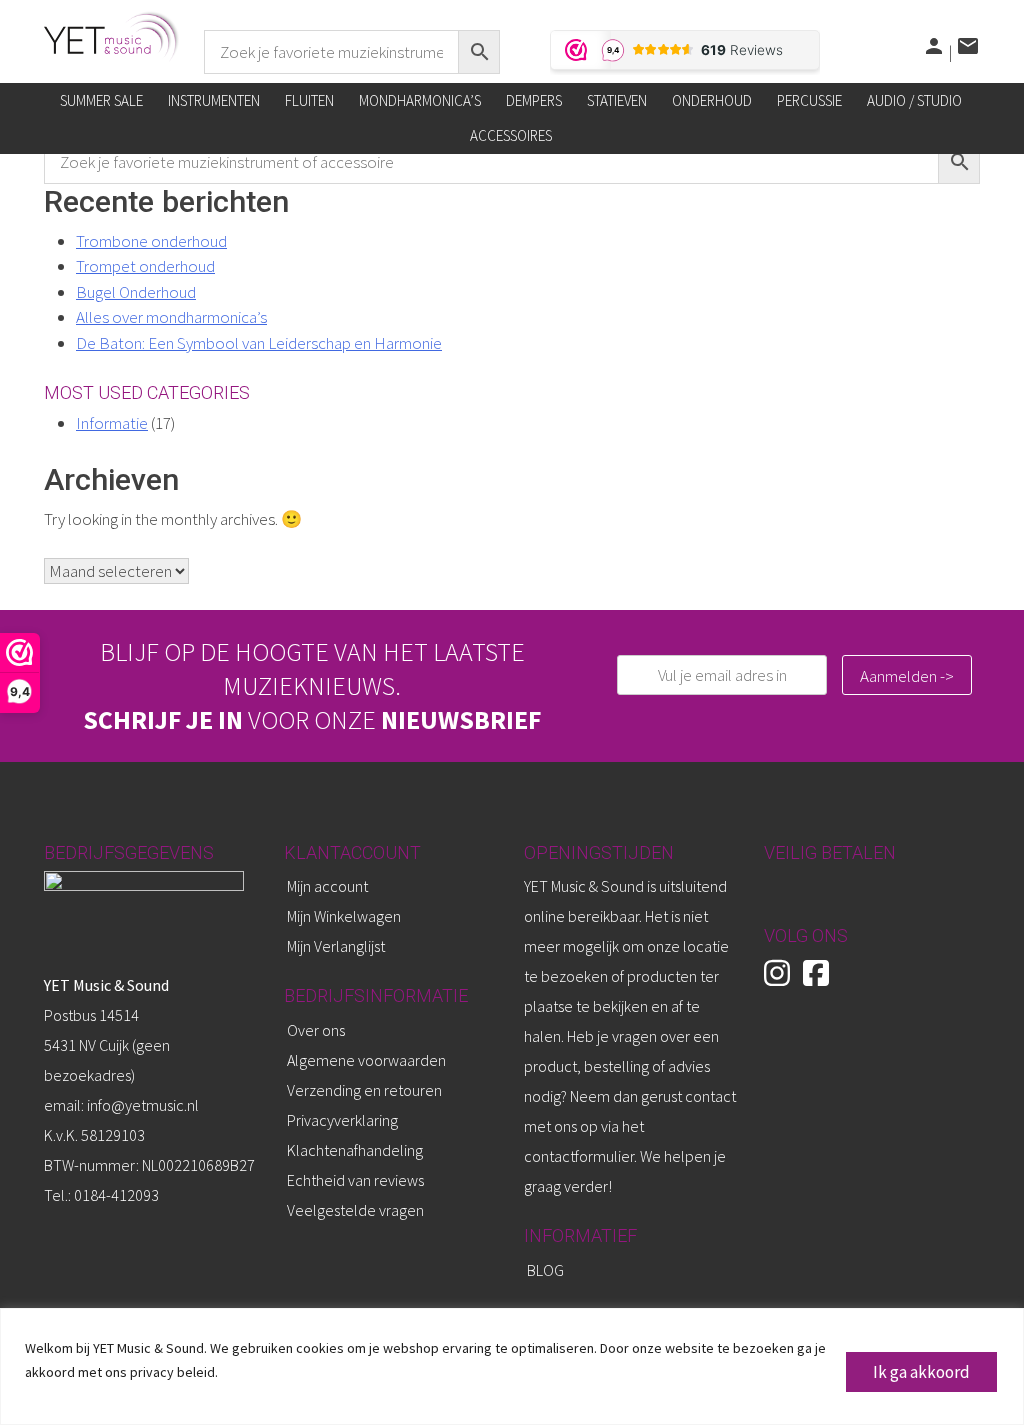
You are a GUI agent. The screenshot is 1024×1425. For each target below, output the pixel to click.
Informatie (112, 423)
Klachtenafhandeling (355, 1150)
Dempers (534, 100)
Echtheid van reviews (355, 1180)
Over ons (316, 1030)
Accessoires (511, 135)
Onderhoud (712, 100)
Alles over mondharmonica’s (171, 317)
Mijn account (327, 886)
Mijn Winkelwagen (344, 916)
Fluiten (309, 100)
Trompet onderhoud (145, 266)
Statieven (617, 100)
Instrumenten (214, 100)
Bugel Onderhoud (136, 292)
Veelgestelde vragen (355, 1210)
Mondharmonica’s (420, 100)
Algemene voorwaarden (366, 1060)
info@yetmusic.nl (141, 1105)
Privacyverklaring (342, 1120)
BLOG (545, 1270)
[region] (512, 1366)
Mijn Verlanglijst (336, 946)
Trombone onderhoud (151, 241)
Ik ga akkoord (921, 1372)
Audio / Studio (914, 100)
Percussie (809, 100)
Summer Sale (101, 100)
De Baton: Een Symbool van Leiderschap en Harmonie (259, 343)
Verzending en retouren (364, 1090)
